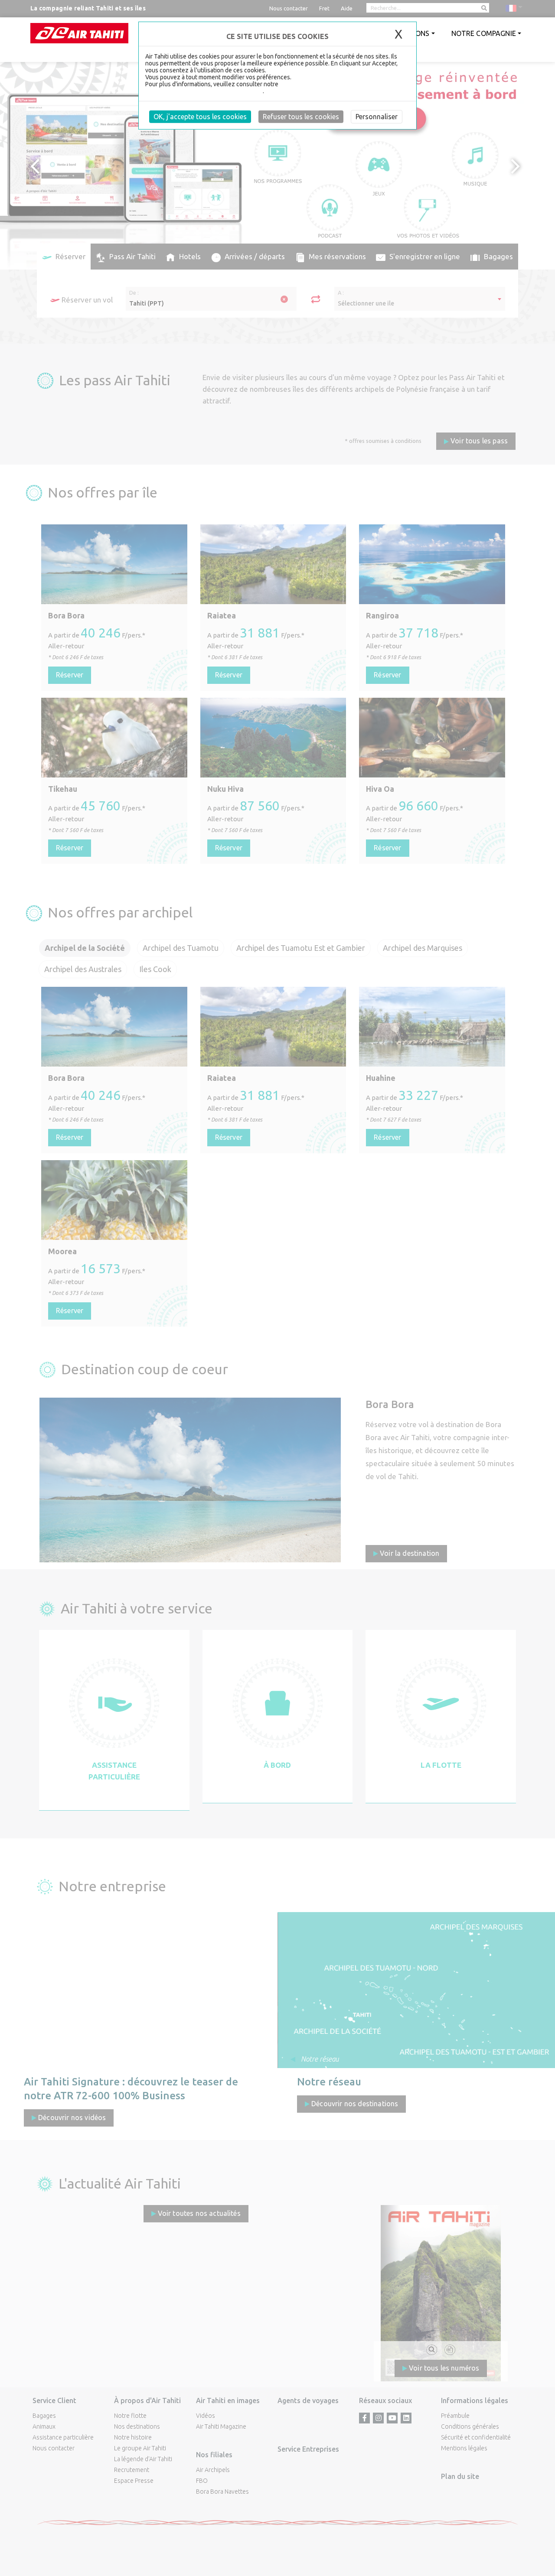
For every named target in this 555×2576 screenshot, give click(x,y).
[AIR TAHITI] (79, 33)
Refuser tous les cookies (301, 117)
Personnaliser (377, 117)
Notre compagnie (484, 33)
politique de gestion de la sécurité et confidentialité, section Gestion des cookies (262, 88)
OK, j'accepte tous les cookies (200, 117)
